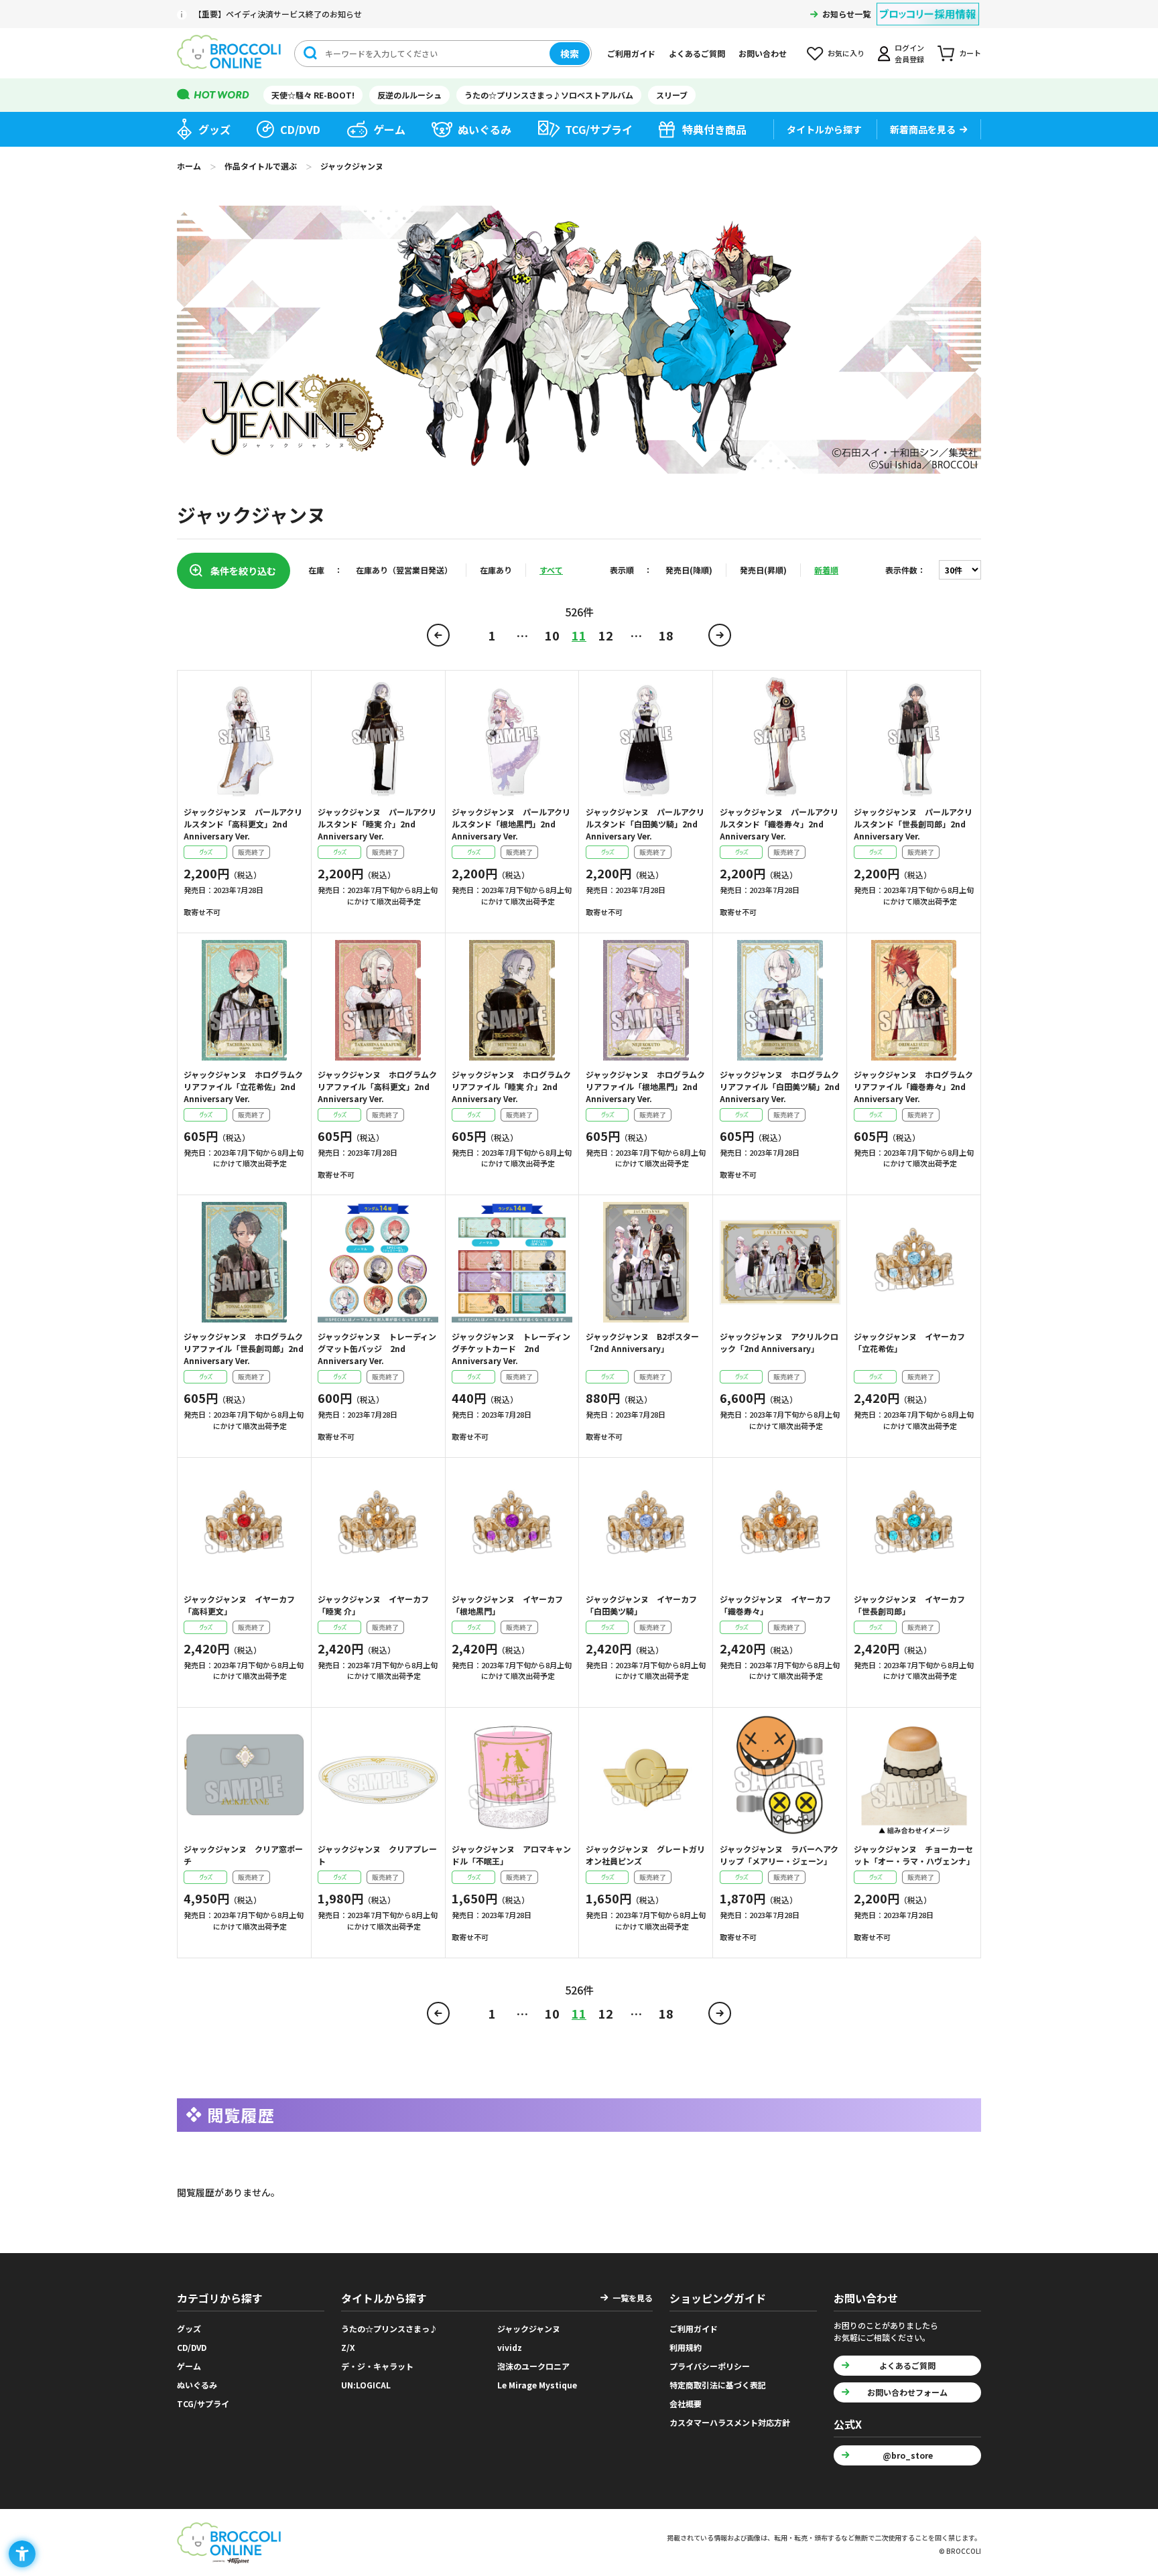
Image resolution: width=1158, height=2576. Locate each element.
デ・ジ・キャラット (377, 2366)
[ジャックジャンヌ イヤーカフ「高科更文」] (244, 1525)
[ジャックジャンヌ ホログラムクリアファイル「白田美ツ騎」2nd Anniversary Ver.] (780, 1000)
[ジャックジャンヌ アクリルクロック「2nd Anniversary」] (780, 1262)
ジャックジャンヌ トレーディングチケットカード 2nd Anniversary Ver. (511, 1348)
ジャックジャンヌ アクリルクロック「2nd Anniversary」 (779, 1342)
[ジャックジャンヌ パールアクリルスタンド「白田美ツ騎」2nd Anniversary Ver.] (646, 738)
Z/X (348, 2347)
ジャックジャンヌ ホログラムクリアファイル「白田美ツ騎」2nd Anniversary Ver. (780, 1086)
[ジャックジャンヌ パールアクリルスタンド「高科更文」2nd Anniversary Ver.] (244, 738)
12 (606, 635)
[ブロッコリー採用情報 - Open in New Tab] (928, 6)
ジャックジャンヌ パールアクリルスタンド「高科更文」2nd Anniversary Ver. (243, 824)
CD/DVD (300, 129)
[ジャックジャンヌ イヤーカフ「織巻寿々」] (780, 1525)
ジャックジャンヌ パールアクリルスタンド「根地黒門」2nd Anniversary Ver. (511, 824)
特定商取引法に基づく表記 (718, 2385)
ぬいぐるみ (485, 129)
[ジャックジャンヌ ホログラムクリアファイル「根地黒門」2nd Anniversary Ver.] (646, 1000)
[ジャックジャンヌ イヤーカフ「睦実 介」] (378, 1525)
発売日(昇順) (763, 570)
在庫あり (496, 570)
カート (970, 53)
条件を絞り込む (243, 571)
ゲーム (389, 129)
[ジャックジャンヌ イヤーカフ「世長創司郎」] (914, 1525)
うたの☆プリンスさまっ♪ (389, 2328)
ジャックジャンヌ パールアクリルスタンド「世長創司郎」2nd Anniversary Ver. (913, 824)
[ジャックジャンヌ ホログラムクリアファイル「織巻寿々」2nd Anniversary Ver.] (914, 1000)
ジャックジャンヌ (529, 2328)
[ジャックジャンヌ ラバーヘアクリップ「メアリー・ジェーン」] (780, 1775)
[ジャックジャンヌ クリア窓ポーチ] (244, 1775)
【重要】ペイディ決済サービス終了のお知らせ (278, 14)
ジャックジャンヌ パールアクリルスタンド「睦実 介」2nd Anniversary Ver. (377, 824)
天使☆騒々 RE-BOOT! (313, 95)
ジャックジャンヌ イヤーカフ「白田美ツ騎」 (641, 1605)
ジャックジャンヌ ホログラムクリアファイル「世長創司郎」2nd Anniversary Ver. (244, 1348)
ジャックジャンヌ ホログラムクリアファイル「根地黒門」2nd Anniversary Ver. (645, 1086)
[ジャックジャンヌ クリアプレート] (378, 1775)
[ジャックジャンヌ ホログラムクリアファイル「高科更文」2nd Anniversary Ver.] (378, 1000)
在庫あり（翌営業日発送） (404, 570)
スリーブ (672, 95)
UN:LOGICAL (366, 2385)
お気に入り (846, 53)
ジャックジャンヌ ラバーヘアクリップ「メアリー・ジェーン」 (779, 1855)
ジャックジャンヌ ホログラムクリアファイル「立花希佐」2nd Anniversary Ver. (243, 1086)
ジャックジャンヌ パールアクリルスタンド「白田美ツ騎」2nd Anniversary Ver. (645, 824)
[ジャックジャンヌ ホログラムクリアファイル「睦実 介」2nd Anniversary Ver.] (512, 1000)
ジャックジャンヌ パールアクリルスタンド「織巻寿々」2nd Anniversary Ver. (779, 824)
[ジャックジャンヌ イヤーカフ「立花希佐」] (914, 1262)
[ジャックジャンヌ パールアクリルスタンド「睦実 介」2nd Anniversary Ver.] (378, 738)
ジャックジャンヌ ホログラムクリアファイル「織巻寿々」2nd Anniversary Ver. (913, 1086)
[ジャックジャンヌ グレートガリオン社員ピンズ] (646, 1775)
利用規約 (686, 2347)
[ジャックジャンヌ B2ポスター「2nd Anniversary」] (646, 1262)
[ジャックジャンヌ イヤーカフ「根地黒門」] (512, 1525)
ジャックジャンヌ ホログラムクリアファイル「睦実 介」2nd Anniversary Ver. (511, 1086)
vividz (510, 2347)
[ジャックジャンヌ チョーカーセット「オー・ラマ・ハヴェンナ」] (914, 1775)
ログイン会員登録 (909, 53)
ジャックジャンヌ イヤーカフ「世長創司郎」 (909, 1605)
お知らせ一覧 (846, 14)
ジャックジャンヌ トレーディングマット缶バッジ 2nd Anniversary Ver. (377, 1348)
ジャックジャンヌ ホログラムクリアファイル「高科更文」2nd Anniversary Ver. (377, 1086)
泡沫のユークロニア (533, 2366)
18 (666, 635)
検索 (570, 54)
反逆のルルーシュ (409, 95)
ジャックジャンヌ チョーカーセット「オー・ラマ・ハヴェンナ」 (914, 1855)
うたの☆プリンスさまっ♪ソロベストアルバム (549, 95)
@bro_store (908, 2455)
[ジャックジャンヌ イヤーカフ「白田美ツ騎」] (646, 1525)
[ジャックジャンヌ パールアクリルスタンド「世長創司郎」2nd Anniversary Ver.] (914, 738)
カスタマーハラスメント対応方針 (730, 2422)
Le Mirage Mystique (537, 2385)
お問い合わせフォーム (907, 2392)
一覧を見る (633, 2298)
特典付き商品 (714, 129)
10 (552, 635)
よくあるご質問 (697, 53)
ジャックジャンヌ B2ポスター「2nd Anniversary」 (642, 1342)
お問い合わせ (763, 53)
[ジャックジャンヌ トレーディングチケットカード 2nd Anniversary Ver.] (512, 1262)
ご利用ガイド (631, 53)
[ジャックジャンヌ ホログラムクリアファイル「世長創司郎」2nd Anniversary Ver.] (244, 1262)
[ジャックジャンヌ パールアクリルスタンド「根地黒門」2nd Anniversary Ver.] (512, 738)
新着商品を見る (923, 129)
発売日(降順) (689, 570)
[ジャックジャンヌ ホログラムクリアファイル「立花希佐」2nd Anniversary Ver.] (244, 1000)
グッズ (214, 129)
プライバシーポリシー (710, 2366)
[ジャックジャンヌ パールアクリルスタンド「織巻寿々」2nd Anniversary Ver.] (780, 738)
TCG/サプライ (599, 129)
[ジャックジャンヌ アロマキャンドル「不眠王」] (512, 1775)
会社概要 (686, 2403)
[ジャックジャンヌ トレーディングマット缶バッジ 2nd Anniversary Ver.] (378, 1262)
